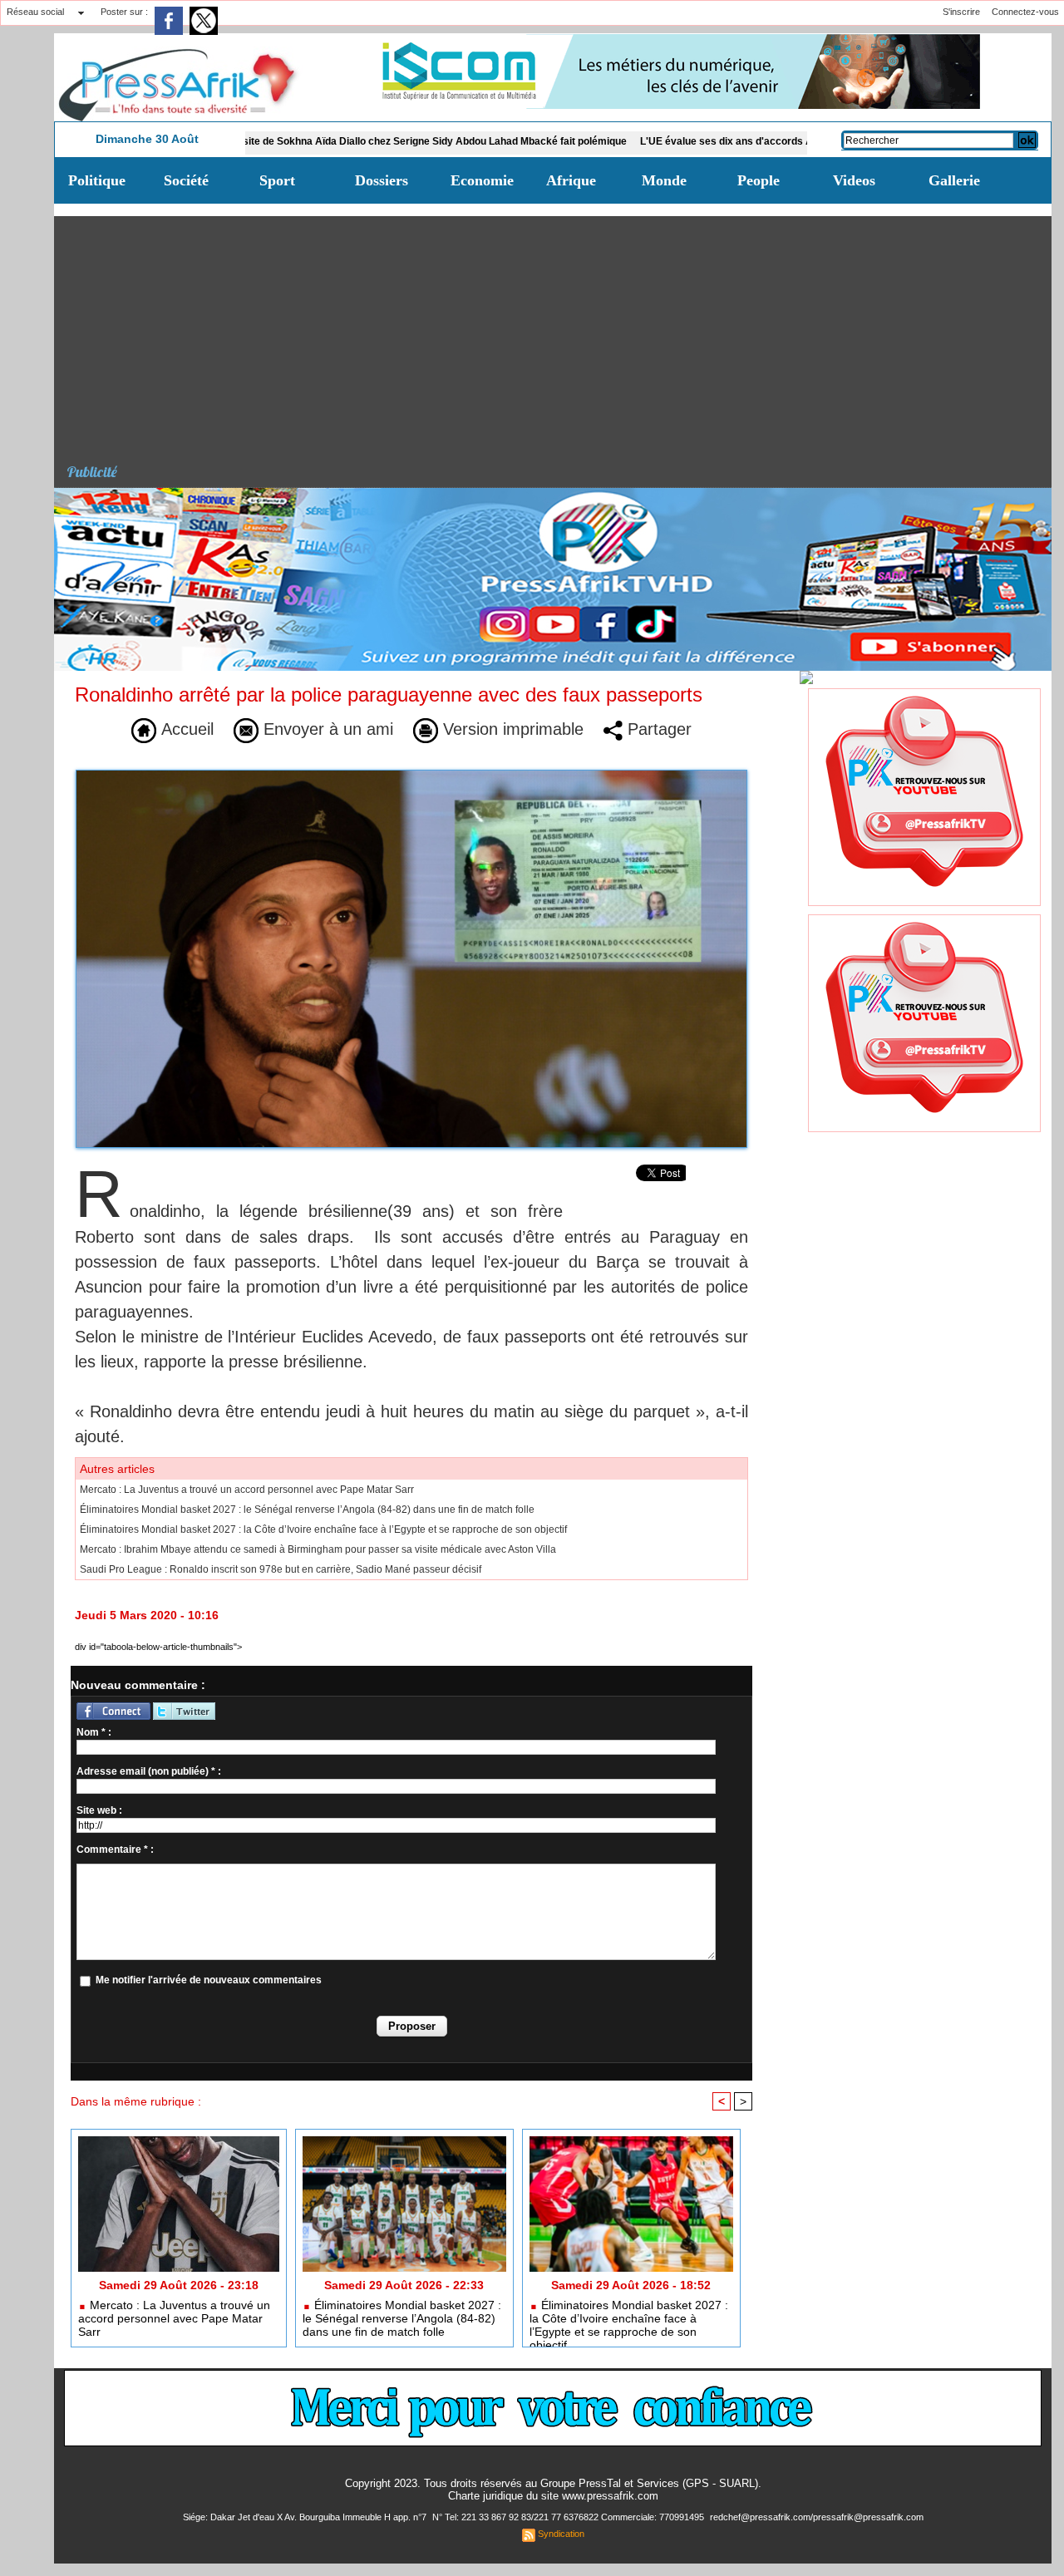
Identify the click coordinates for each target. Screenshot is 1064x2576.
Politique (97, 180)
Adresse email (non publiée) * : (149, 1771)
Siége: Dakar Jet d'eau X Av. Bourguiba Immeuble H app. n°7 (306, 2517)
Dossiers (382, 180)
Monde (664, 180)
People (759, 180)
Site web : (99, 1810)
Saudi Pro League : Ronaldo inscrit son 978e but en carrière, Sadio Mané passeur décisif (281, 1569)
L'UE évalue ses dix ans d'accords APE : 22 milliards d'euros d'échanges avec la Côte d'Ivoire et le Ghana (803, 141)
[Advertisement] (559, 332)
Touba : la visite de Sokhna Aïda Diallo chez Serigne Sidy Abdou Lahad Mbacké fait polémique (321, 141)
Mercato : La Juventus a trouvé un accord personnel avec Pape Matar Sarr (247, 1490)
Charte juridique (485, 2496)
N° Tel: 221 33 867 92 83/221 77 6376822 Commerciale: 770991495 (569, 2517)
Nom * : (94, 1732)
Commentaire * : (115, 1849)
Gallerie (954, 180)
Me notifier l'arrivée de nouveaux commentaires (209, 1980)
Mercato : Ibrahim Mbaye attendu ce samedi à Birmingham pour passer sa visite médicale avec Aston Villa (318, 1549)
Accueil (185, 729)
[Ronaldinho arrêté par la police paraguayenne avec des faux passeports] (411, 775)
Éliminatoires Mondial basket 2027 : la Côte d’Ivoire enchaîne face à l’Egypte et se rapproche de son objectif (323, 1529)
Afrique (571, 180)
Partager (657, 729)
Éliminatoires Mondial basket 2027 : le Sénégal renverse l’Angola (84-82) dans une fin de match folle (307, 1510)
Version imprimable (511, 729)
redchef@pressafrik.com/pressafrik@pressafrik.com (817, 2517)
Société (186, 180)
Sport (277, 180)
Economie (482, 180)
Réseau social (35, 12)
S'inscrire (961, 12)
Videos (854, 180)
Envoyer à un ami (326, 729)
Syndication (561, 2534)
